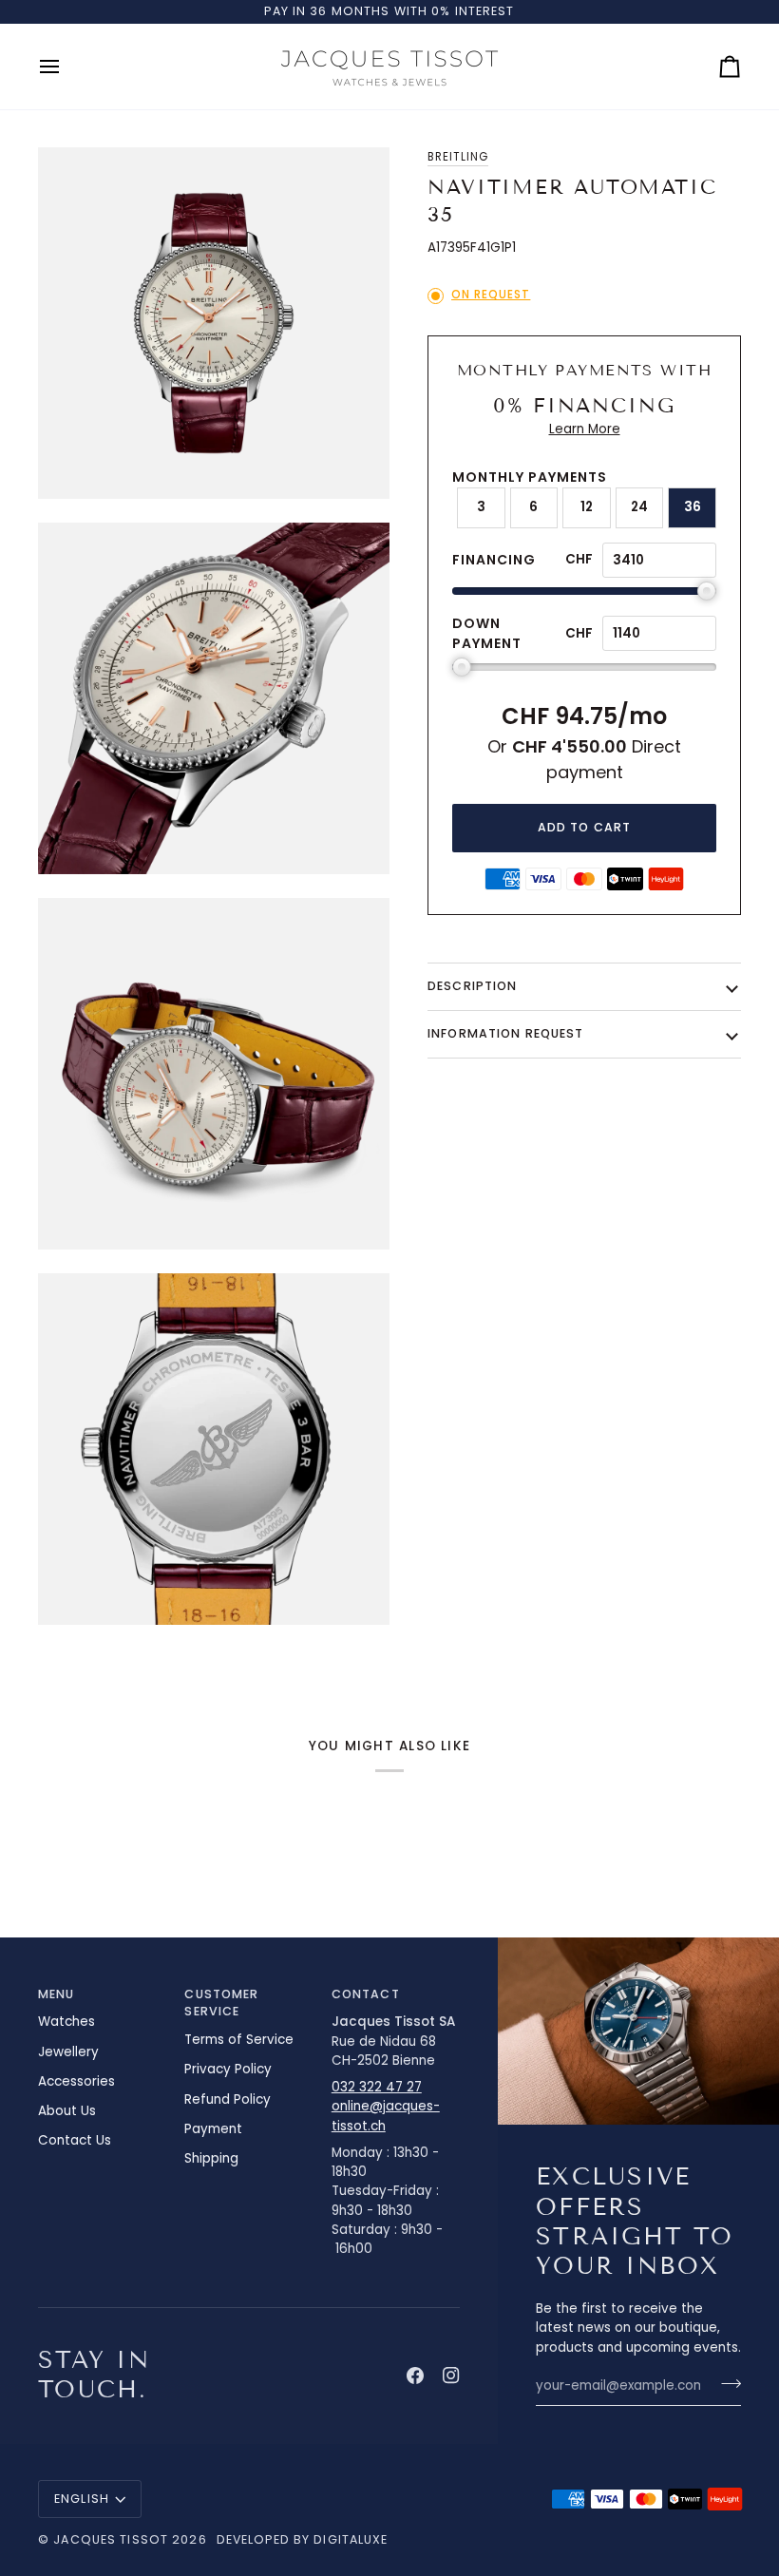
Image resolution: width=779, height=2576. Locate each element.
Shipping (211, 2158)
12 (587, 507)
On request (491, 295)
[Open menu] (66, 67)
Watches (66, 2022)
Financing (494, 560)
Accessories (76, 2081)
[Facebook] (415, 2376)
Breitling (458, 157)
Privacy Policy (228, 2069)
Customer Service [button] (221, 2003)
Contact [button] (366, 1994)
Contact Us (75, 2140)
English (82, 2499)
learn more (585, 429)
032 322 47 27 (377, 2087)
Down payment (487, 633)
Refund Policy (228, 2099)
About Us (67, 2111)
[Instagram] (451, 2376)
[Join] (725, 2383)
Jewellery (68, 2052)
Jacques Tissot (111, 2539)
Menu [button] (57, 1994)
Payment (213, 2129)
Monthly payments (530, 477)
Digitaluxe (351, 2539)
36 (693, 507)
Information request (505, 1033)
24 (639, 507)
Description (472, 986)
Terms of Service (239, 2040)
